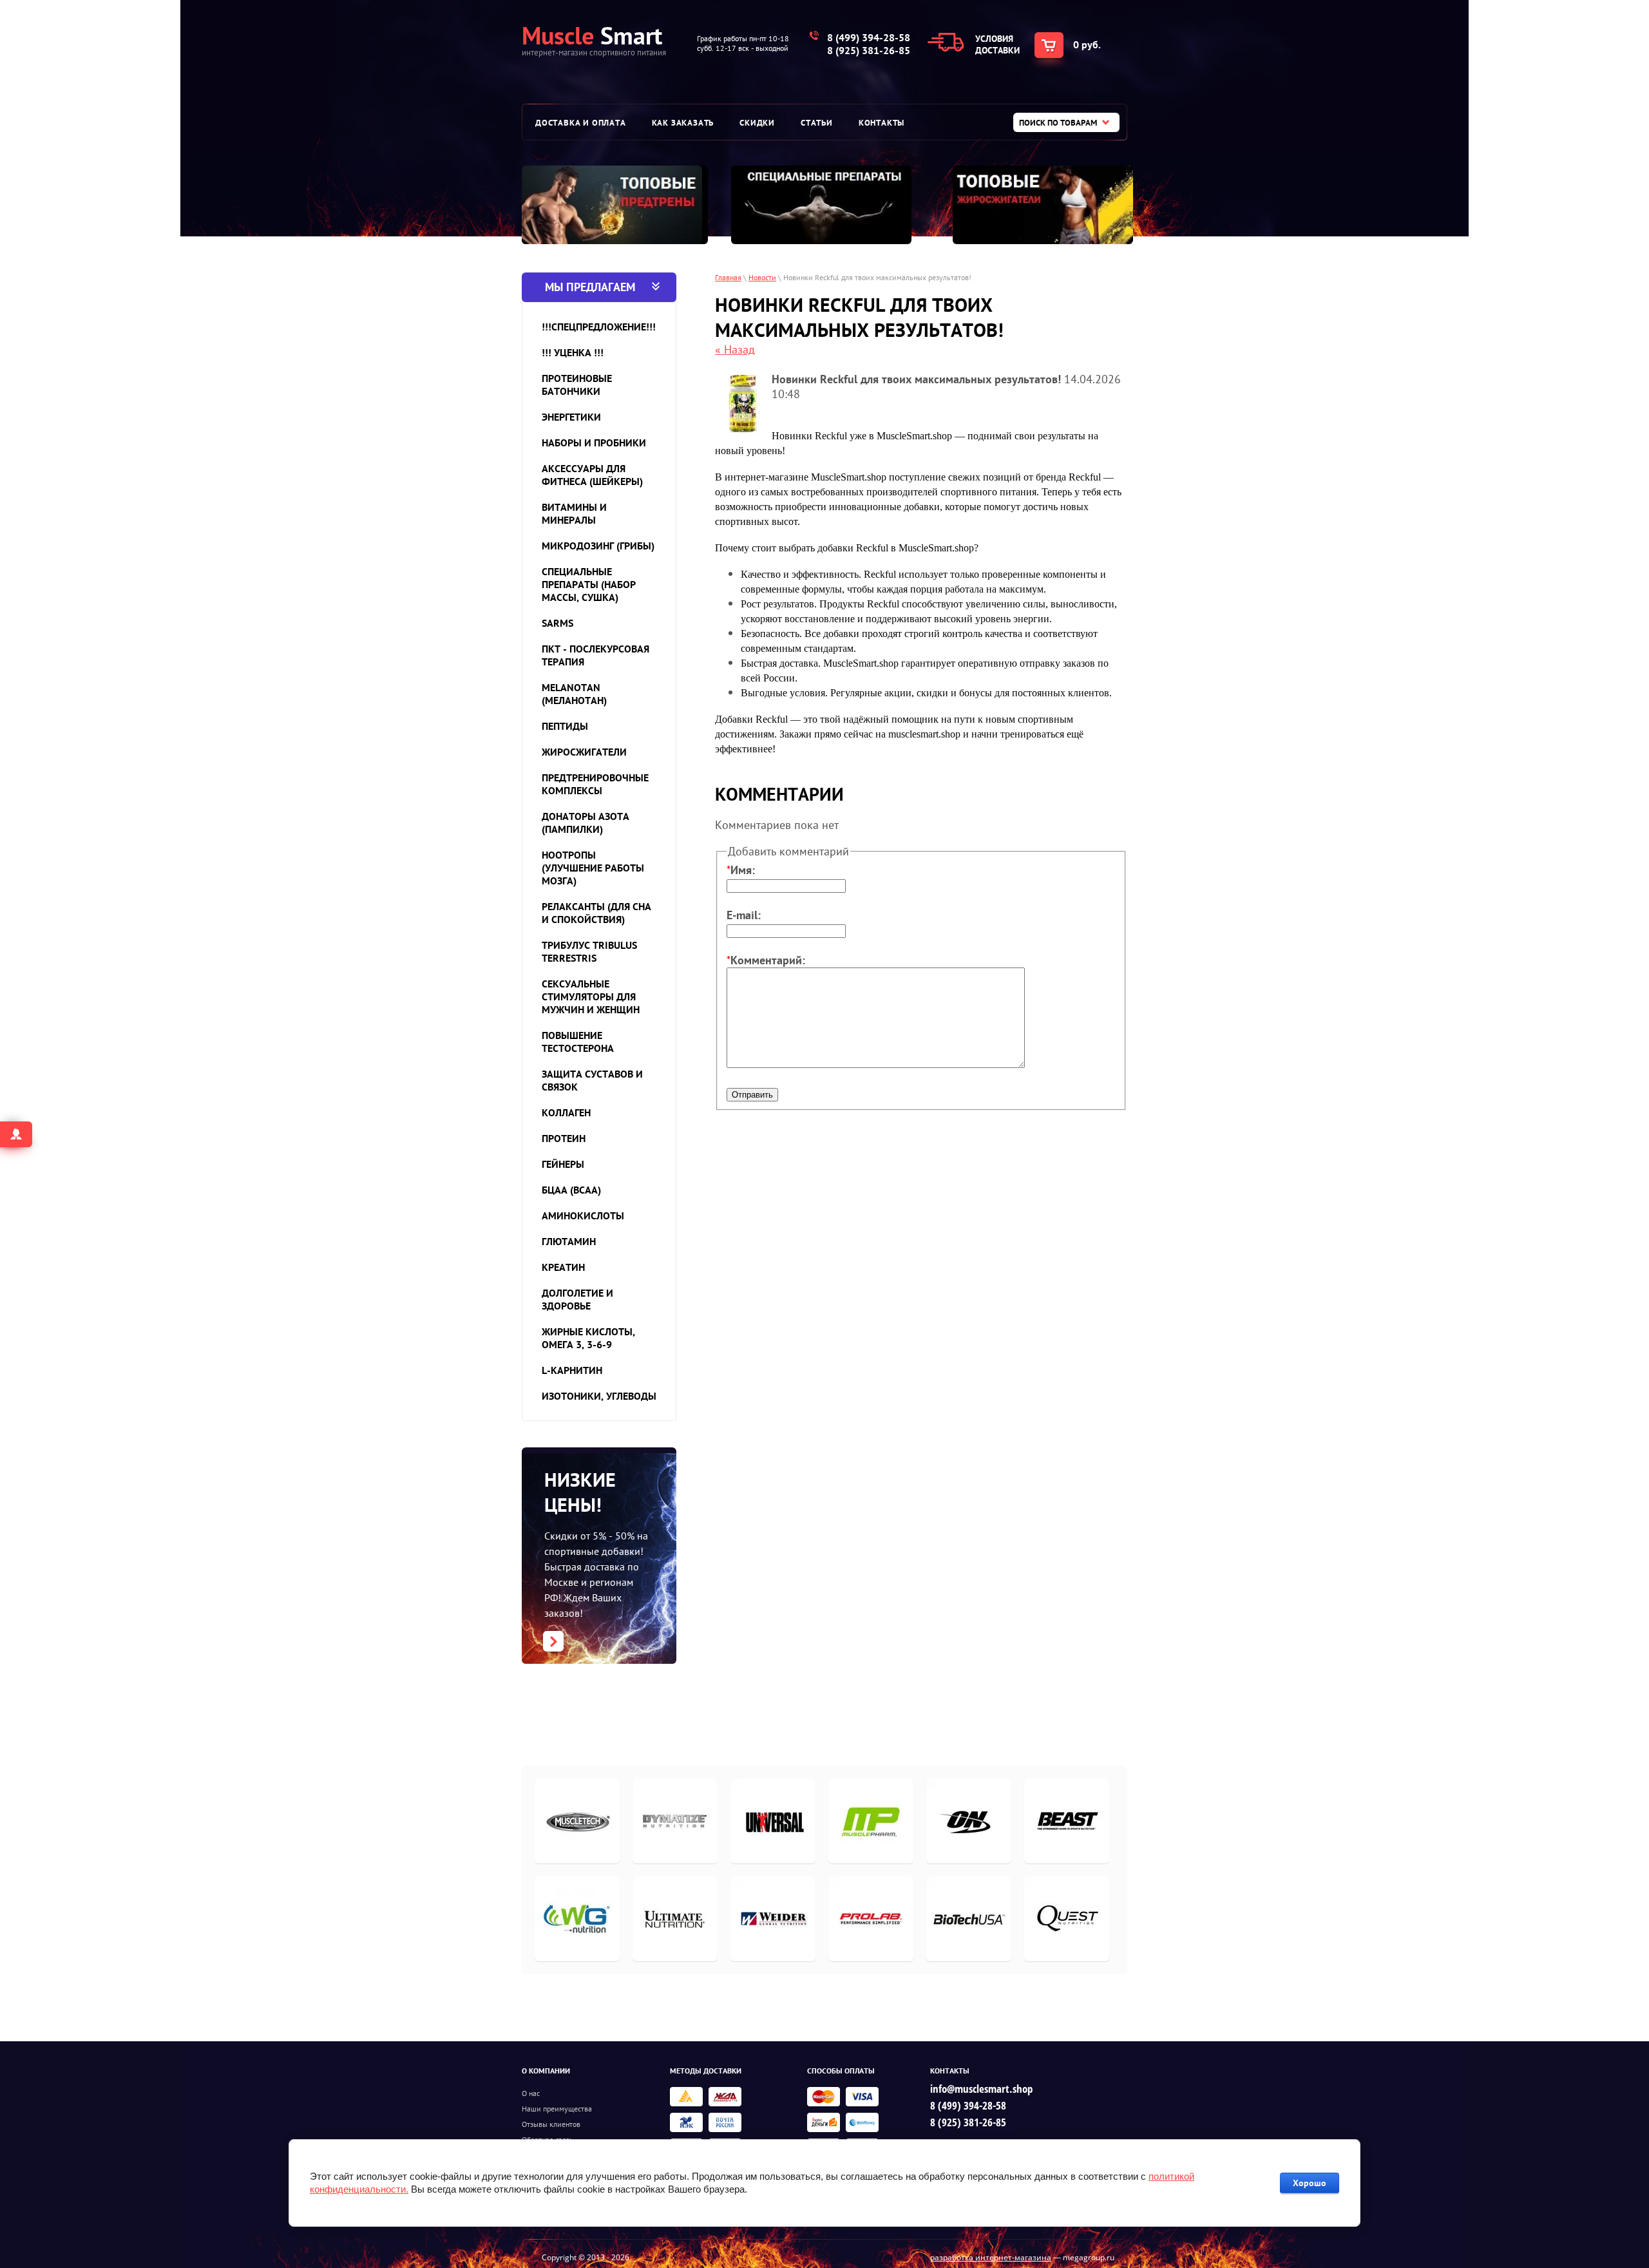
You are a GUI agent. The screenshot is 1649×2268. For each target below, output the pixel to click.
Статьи (817, 123)
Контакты (882, 123)
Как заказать (683, 123)
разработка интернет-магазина (991, 2257)
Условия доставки (997, 44)
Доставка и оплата (581, 123)
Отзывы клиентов (551, 2124)
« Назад (735, 349)
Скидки (757, 123)
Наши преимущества (557, 2109)
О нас (531, 2093)
